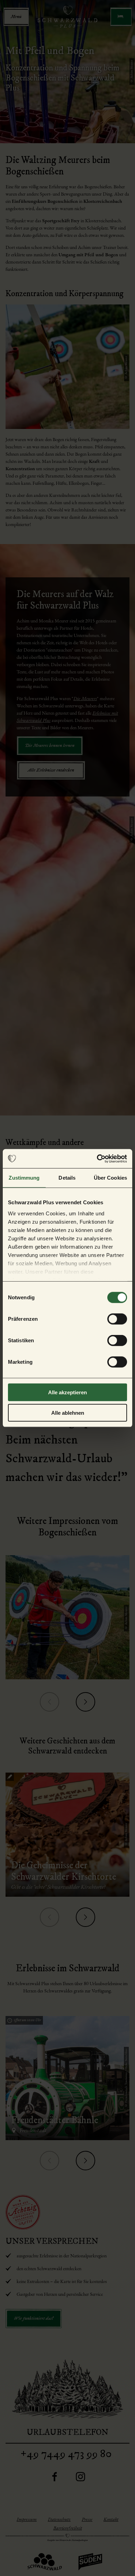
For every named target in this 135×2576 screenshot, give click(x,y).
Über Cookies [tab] (110, 1178)
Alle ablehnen (68, 1413)
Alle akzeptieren (67, 1392)
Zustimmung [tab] (24, 1178)
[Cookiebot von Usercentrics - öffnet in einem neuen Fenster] (97, 1158)
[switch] (117, 1319)
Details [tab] (67, 1178)
